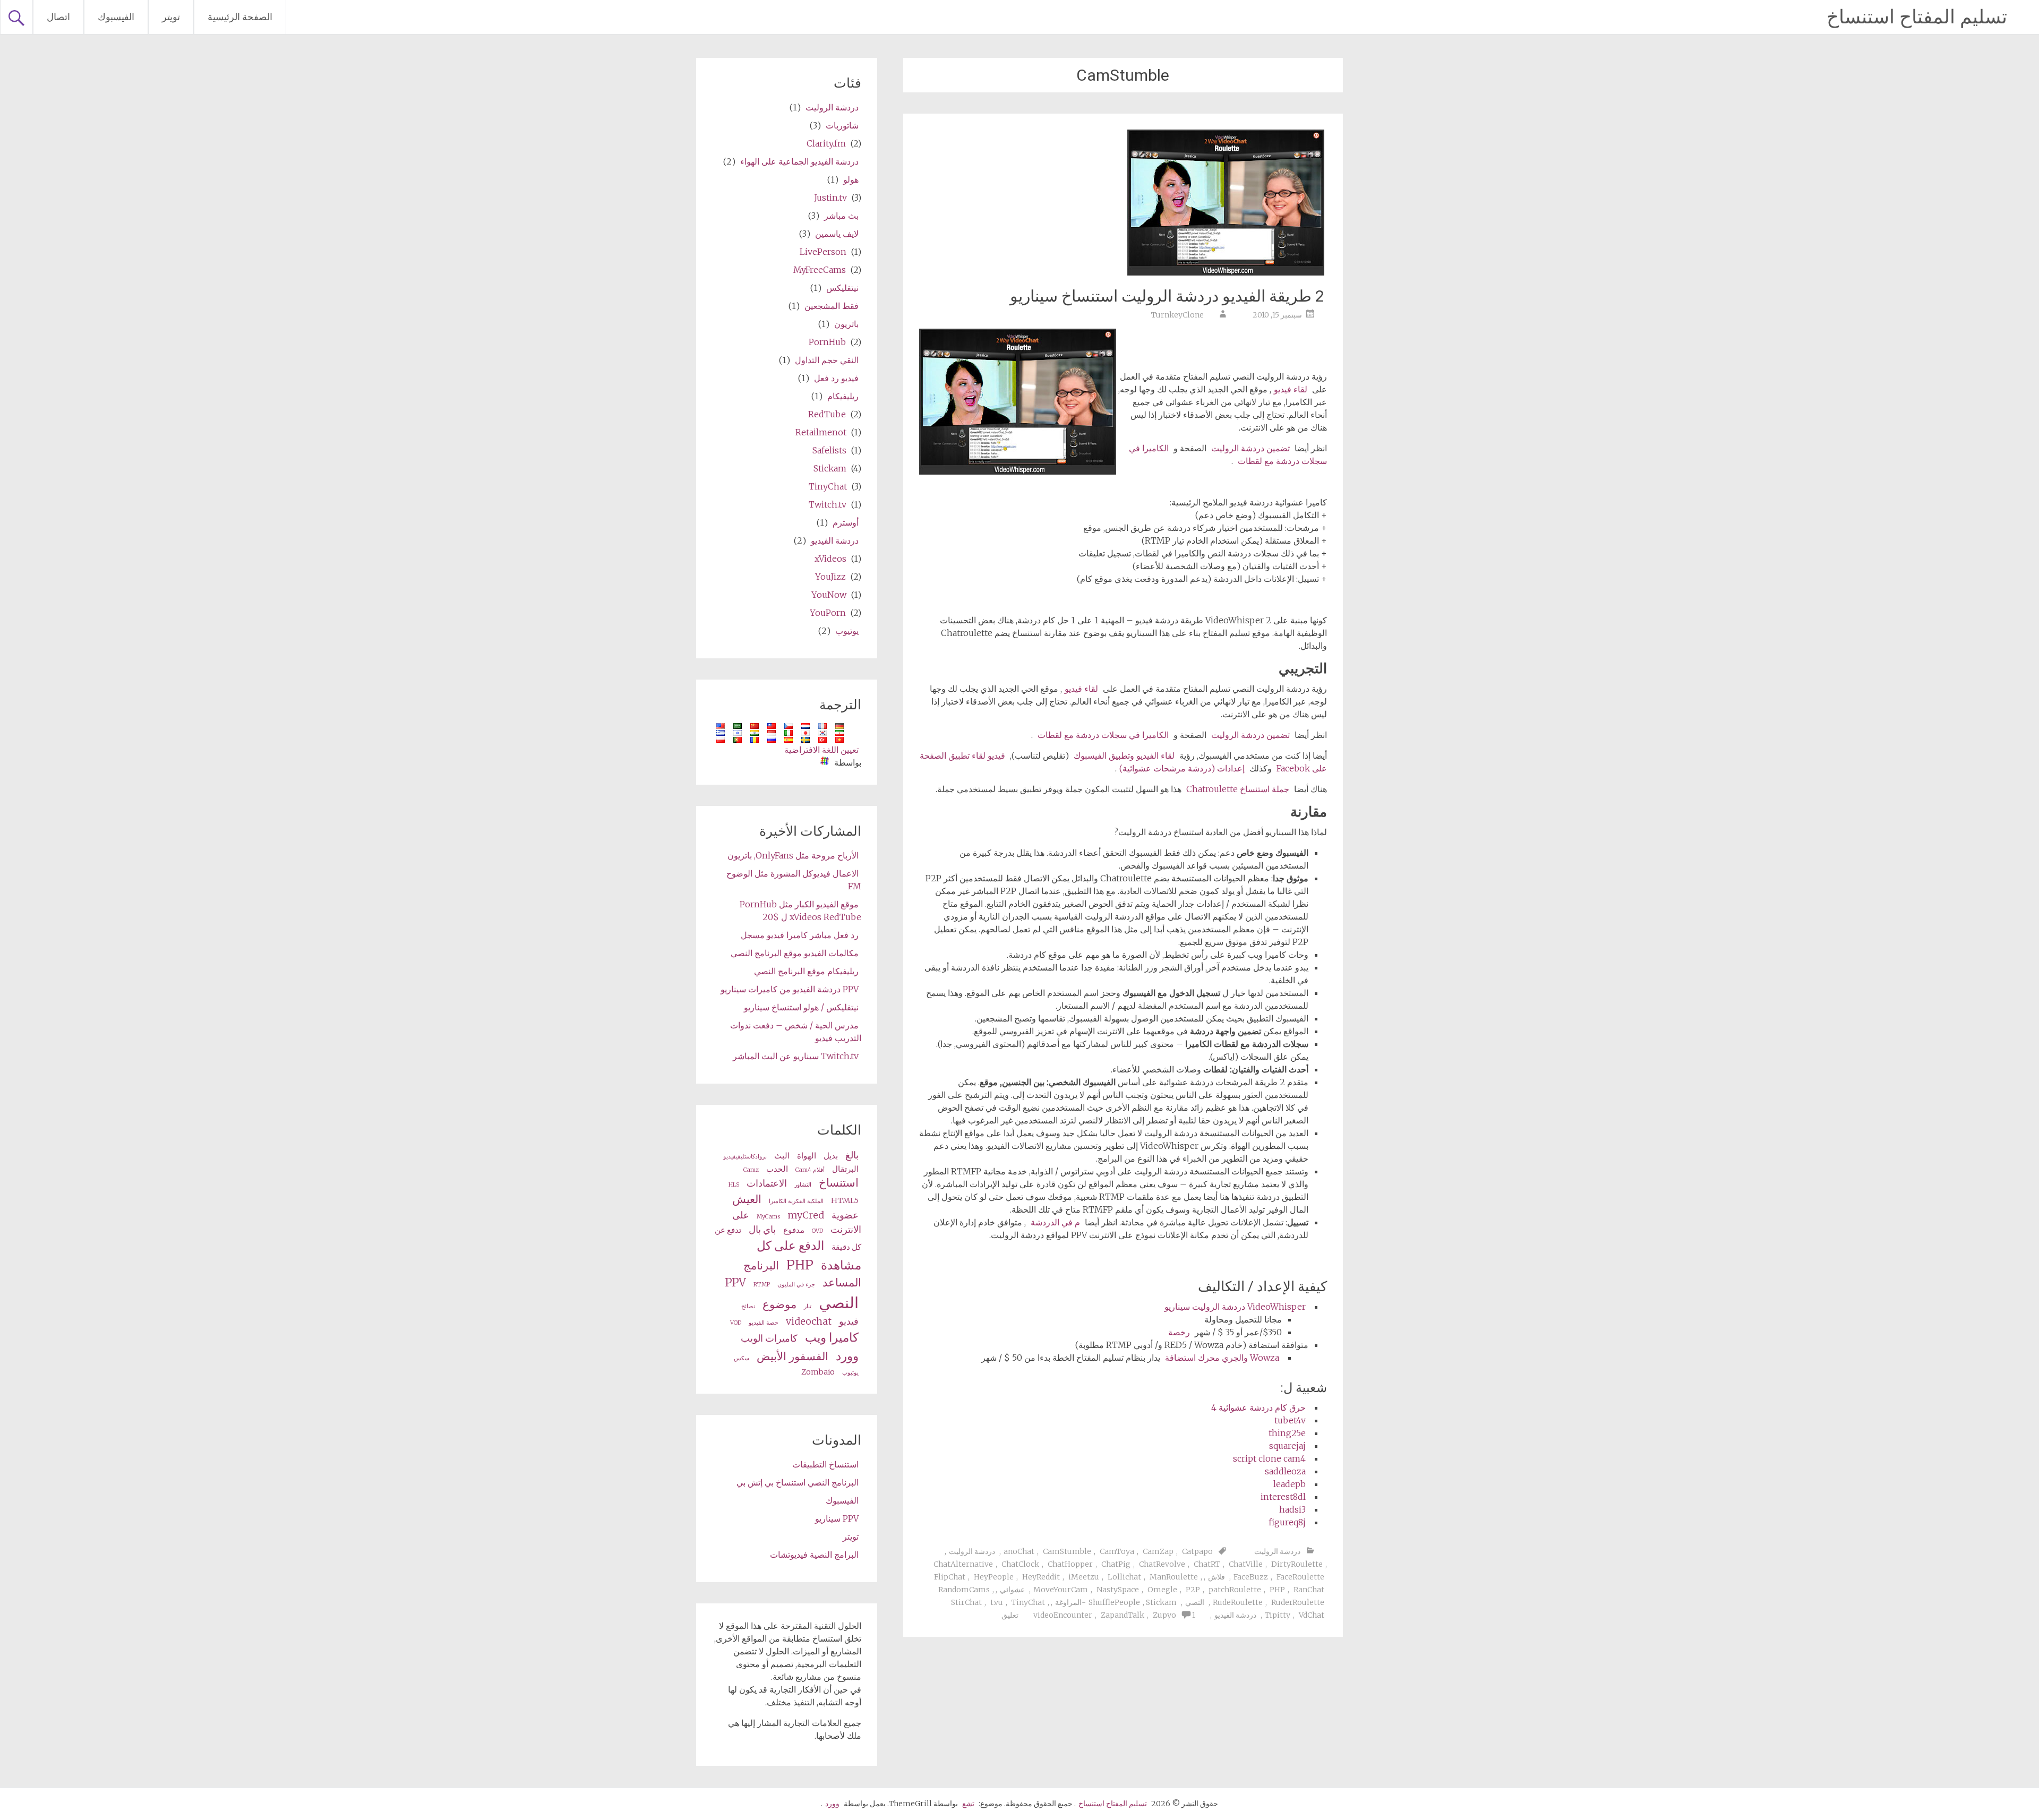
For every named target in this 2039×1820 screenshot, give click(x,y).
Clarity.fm (826, 143)
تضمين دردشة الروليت (1250, 448)
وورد (847, 1356)
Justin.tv (830, 198)
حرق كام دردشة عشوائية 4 (1258, 1407)
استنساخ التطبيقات (825, 1464)
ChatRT (1207, 1564)
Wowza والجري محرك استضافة (1222, 1358)
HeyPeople (994, 1577)
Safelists (829, 450)
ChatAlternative (963, 1564)
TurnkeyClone (1177, 315)
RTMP (762, 1285)
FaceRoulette (1300, 1577)
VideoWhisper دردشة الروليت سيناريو (1235, 1307)
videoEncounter (1063, 1615)
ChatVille (1246, 1564)
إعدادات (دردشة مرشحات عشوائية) (1182, 768)
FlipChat (950, 1577)
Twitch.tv (828, 504)
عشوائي (1012, 1590)
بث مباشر (841, 216)
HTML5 (845, 1200)
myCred (806, 1215)
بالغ (852, 1155)
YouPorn (828, 613)
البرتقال (845, 1169)
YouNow (829, 595)
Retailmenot (821, 432)
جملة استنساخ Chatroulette (1238, 789)
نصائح (748, 1306)
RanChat (1309, 1590)
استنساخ (839, 1183)
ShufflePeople (1114, 1602)
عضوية (845, 1215)
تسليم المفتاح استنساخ (1917, 17)
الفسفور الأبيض (793, 1357)
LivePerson (823, 252)
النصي (1195, 1602)
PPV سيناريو (837, 1518)
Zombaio (818, 1372)
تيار (808, 1306)
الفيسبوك (116, 17)
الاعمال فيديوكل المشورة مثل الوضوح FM (794, 880)
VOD (736, 1323)
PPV (735, 1283)
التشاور (803, 1185)
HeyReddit (1041, 1577)
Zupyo (1164, 1615)
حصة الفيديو (764, 1323)
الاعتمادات (767, 1183)
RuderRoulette (1298, 1602)
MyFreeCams (820, 270)
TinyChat (1028, 1602)
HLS (734, 1185)
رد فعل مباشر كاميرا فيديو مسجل (800, 935)
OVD (817, 1231)
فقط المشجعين (832, 306)
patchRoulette (1235, 1590)
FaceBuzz (1251, 1577)
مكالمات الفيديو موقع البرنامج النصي (795, 953)
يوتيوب (847, 631)
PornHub (827, 342)
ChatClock (1020, 1564)
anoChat (1019, 1551)
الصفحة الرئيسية (240, 17)
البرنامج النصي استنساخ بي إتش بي (798, 1482)
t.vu (997, 1602)
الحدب (777, 1169)
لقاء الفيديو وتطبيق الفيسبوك (1124, 756)
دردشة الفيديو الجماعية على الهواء (799, 161)
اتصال (58, 17)
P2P (1193, 1590)
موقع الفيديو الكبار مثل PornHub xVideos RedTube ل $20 (800, 911)
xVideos (830, 559)
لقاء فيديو (1291, 389)
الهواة (807, 1156)
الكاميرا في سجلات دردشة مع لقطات (1103, 735)
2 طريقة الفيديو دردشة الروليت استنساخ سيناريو (1167, 296)
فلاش (1216, 1577)
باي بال (762, 1229)
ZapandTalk (1123, 1615)
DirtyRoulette (1297, 1564)
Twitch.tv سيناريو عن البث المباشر (796, 1056)
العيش (747, 1199)
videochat (809, 1321)
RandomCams (964, 1590)
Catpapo (1197, 1551)
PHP (1277, 1590)
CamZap (1158, 1551)
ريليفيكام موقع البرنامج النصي (806, 971)
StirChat (966, 1602)
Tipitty (1278, 1615)
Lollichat (1124, 1577)
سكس (742, 1358)
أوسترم (846, 522)
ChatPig (1116, 1564)
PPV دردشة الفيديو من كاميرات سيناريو (790, 989)
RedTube (827, 414)
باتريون (846, 324)
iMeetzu (1084, 1577)
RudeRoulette (1238, 1602)
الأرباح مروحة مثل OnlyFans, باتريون (793, 855)
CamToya (1117, 1551)
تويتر (171, 17)
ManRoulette (1174, 1577)
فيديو (849, 1321)
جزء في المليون (796, 1285)
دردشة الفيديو (1235, 1615)
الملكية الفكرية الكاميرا (796, 1201)
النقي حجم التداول (827, 360)
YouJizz (830, 577)
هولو (851, 179)
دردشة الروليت (1277, 1551)
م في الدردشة (1055, 1222)
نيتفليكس (842, 288)
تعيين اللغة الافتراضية (821, 750)
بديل (831, 1156)
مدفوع (794, 1230)
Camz (751, 1170)
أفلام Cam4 (810, 1170)
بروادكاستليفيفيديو (745, 1157)
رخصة (1179, 1332)
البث (782, 1156)
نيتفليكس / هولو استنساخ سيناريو (801, 1007)
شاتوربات (842, 125)
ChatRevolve (1162, 1564)
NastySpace (1118, 1590)
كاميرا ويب (832, 1337)
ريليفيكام (843, 396)
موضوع (779, 1304)
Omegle (1162, 1590)
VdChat (1312, 1615)
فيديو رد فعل (836, 378)
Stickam (830, 468)
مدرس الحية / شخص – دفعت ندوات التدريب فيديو (796, 1032)
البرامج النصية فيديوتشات (814, 1555)
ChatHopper (1070, 1564)
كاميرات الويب (769, 1338)
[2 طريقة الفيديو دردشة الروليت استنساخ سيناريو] (1226, 272)
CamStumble (1067, 1551)
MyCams (768, 1217)
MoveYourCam (1061, 1590)
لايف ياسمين (837, 234)
